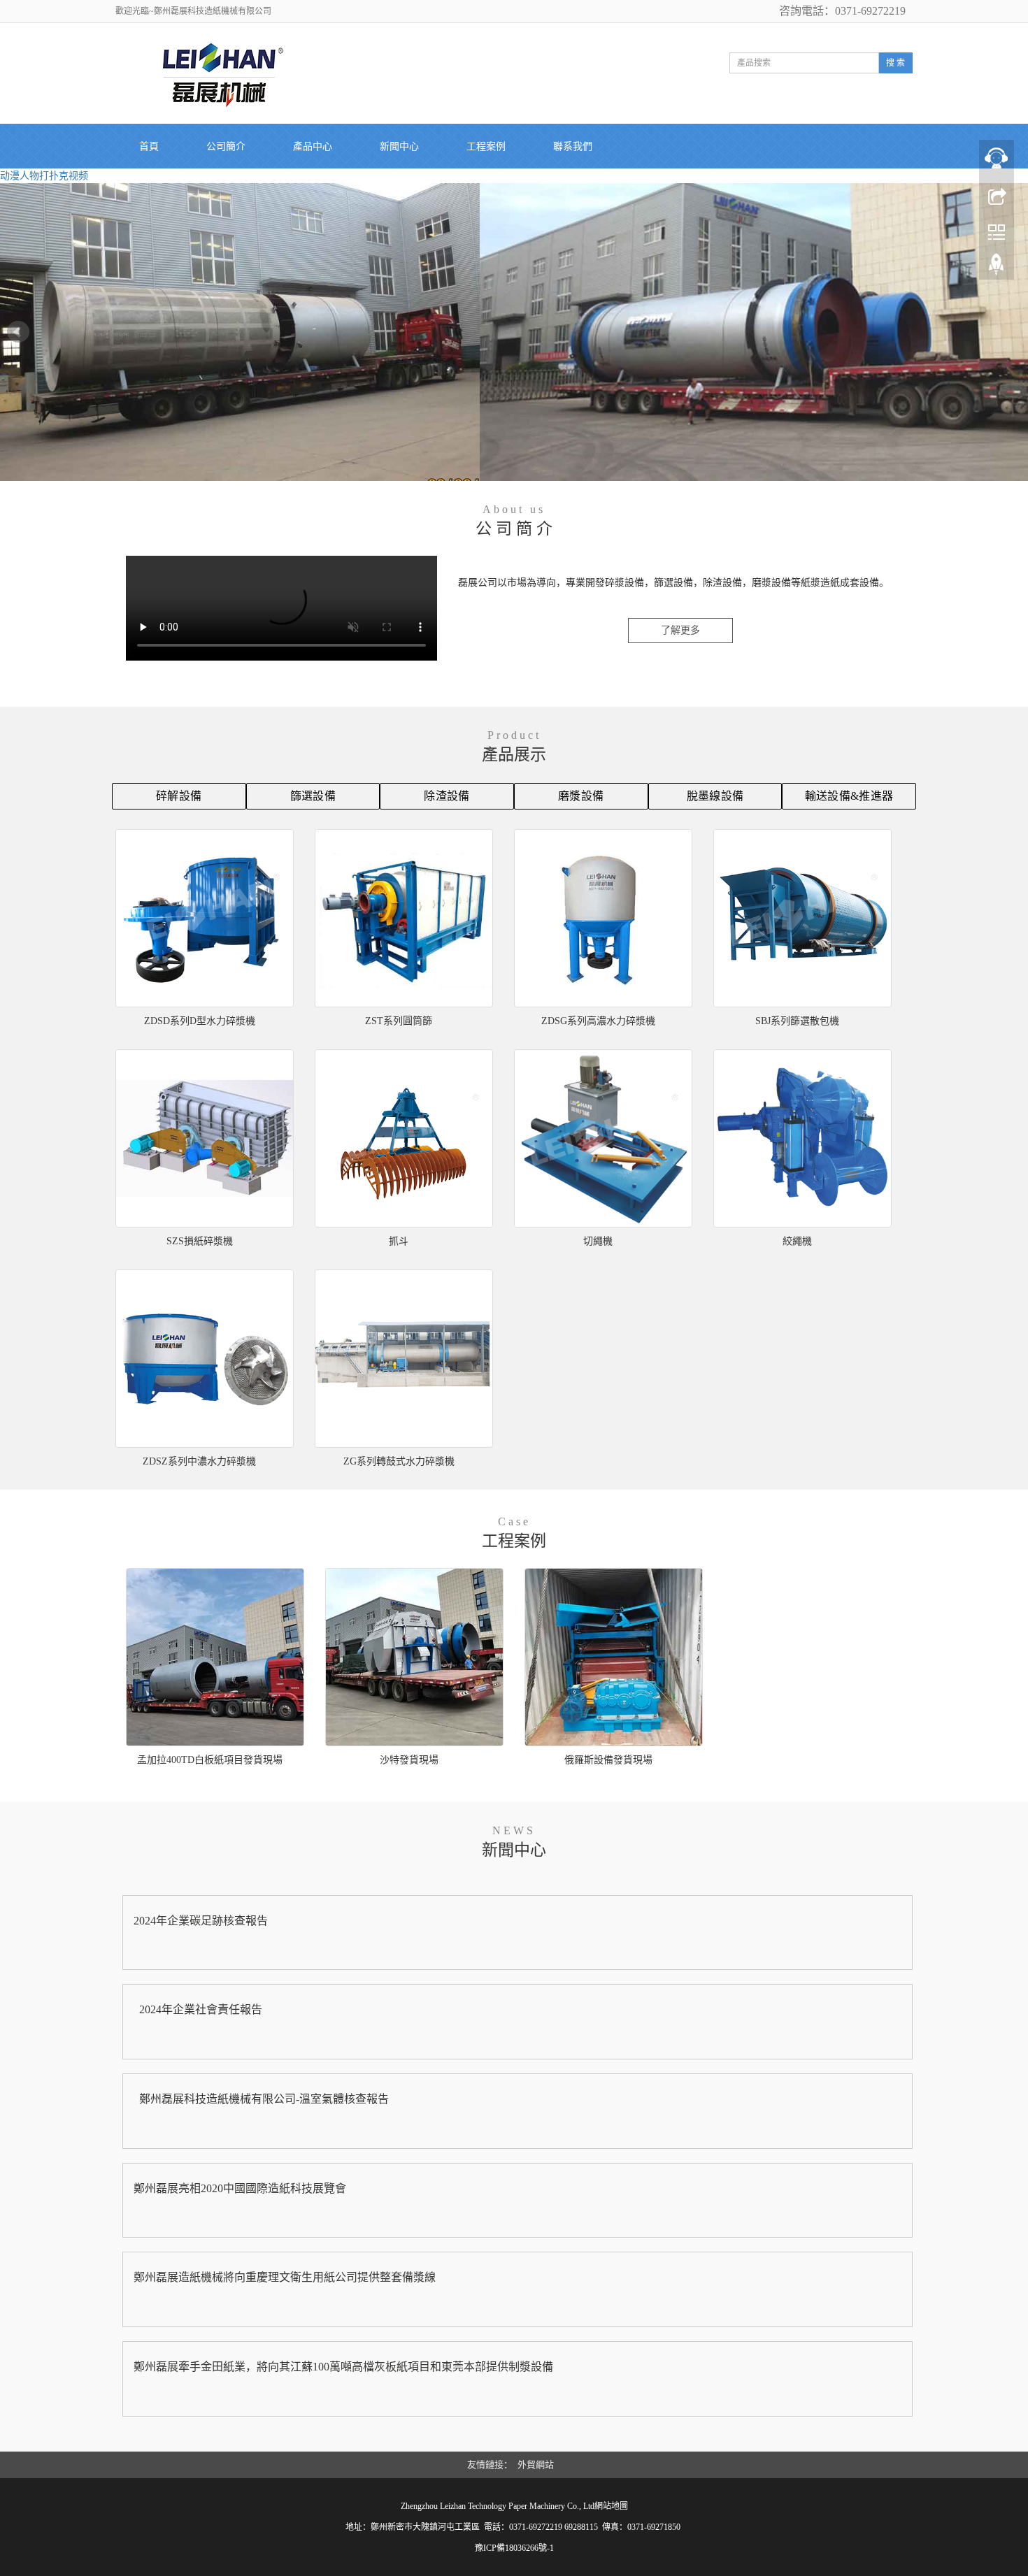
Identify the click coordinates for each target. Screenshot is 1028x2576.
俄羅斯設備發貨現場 (608, 1760)
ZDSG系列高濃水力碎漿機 (598, 1021)
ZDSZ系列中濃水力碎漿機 (199, 1461)
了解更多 (680, 630)
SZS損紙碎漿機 (200, 1241)
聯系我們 (573, 146)
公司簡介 (226, 146)
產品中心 (313, 146)
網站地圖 (611, 2506)
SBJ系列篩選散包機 (797, 1021)
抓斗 (399, 1241)
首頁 (149, 146)
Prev (18, 332)
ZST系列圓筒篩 (399, 1021)
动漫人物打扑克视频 (44, 176)
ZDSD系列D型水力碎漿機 (200, 1021)
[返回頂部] (997, 268)
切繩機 (598, 1241)
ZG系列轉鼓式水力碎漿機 (399, 1461)
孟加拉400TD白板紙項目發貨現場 (210, 1760)
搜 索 (895, 63)
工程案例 (486, 146)
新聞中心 (399, 146)
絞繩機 (797, 1241)
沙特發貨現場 (409, 1760)
